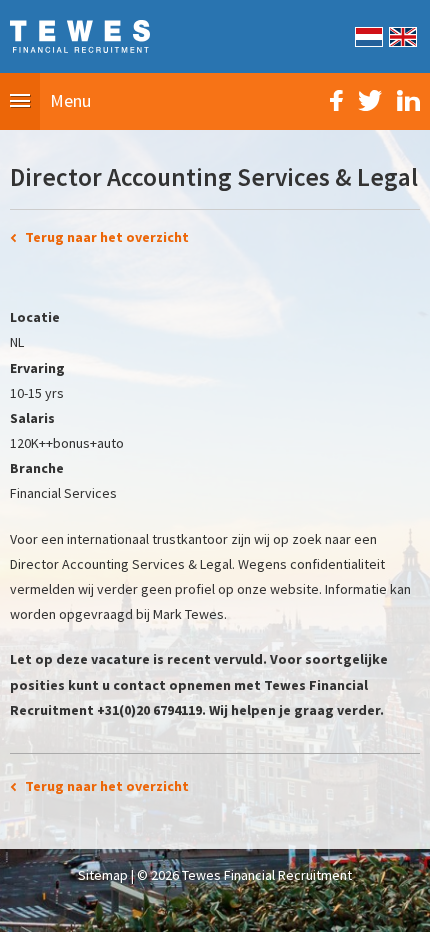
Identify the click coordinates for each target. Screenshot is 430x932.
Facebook (336, 100)
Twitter (370, 100)
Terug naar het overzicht (107, 237)
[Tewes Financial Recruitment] (80, 35)
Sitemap (103, 875)
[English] (401, 35)
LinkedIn (408, 100)
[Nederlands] (367, 35)
